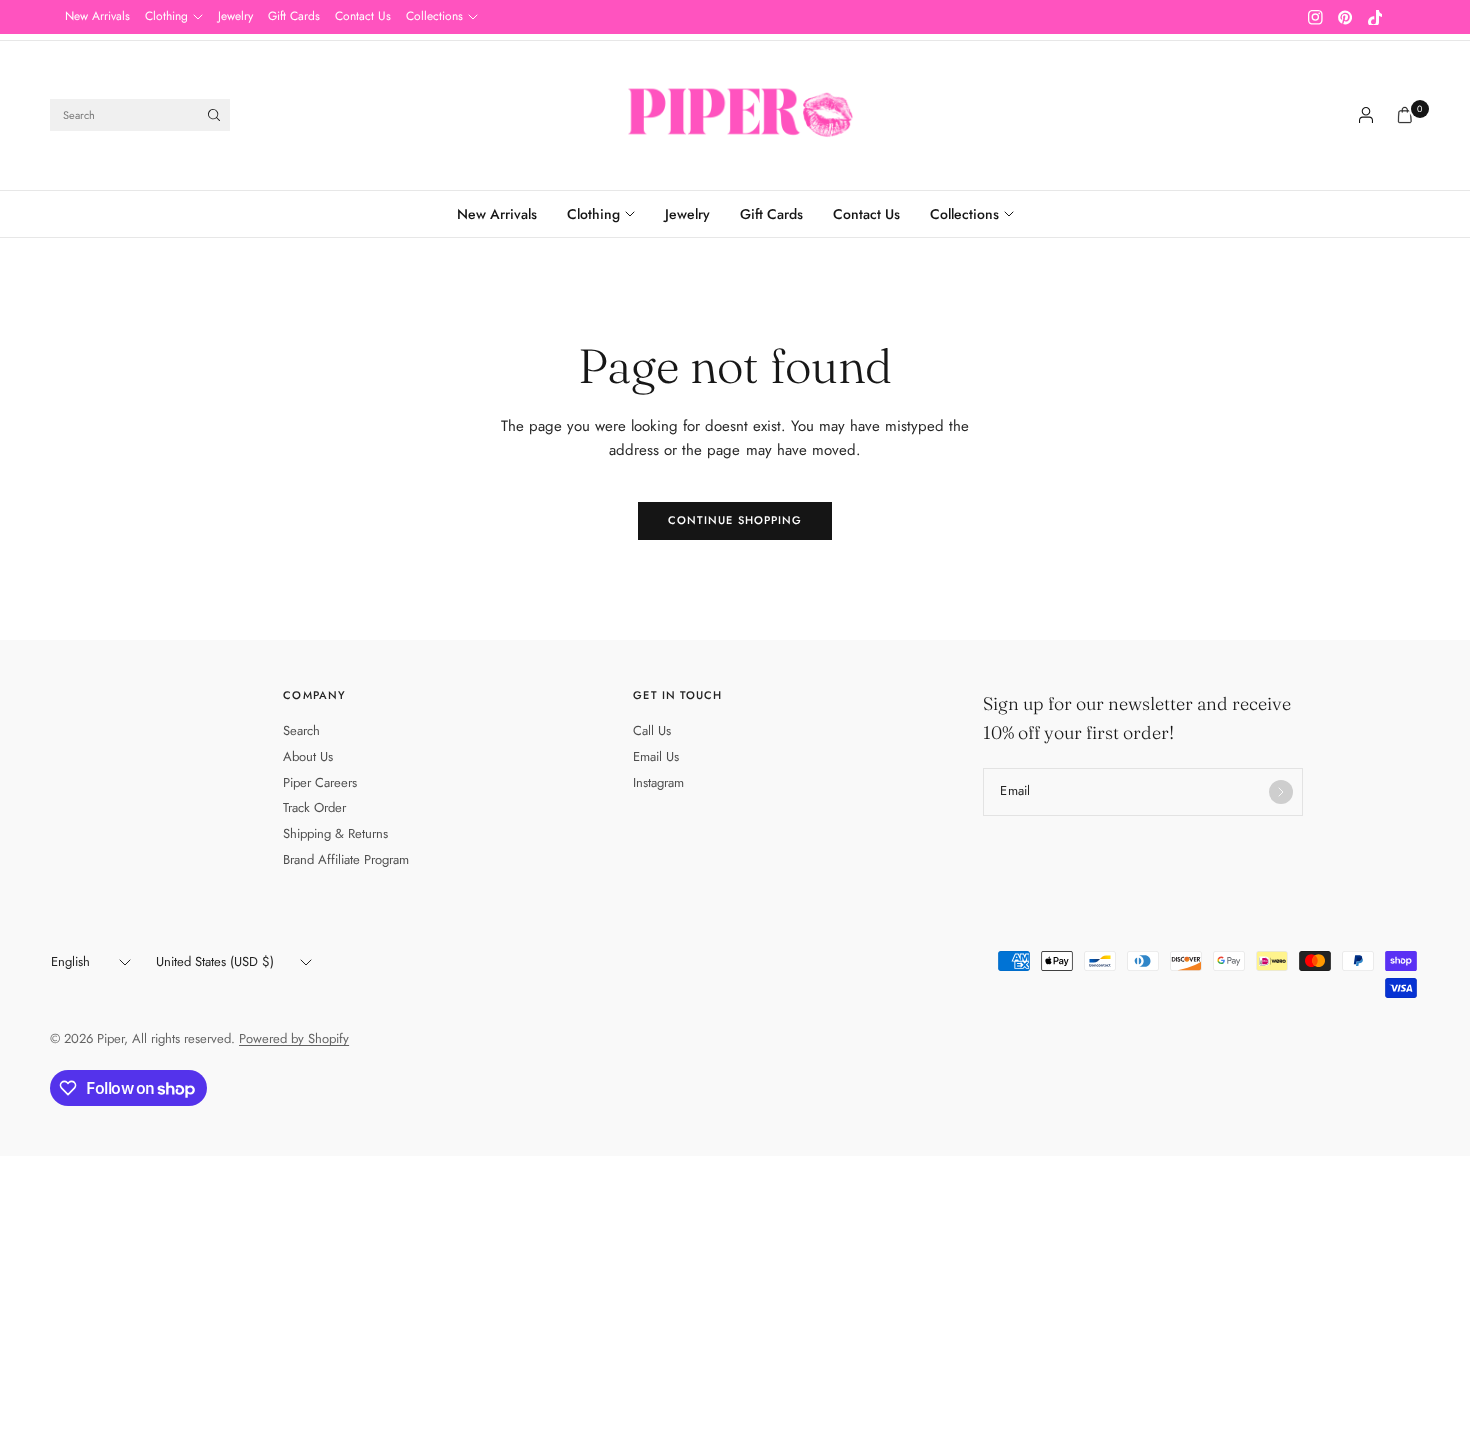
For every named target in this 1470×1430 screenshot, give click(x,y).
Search (301, 730)
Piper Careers (320, 782)
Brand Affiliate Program (346, 859)
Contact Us (363, 16)
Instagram (658, 782)
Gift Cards (294, 16)
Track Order (314, 807)
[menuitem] (97, 17)
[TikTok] (1375, 17)
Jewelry (235, 16)
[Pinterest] (1345, 17)
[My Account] (1366, 115)
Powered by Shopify (294, 1038)
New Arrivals (97, 16)
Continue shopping (735, 520)
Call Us (652, 730)
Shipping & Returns (335, 833)
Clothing (166, 16)
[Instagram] (1315, 17)
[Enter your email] (1281, 792)
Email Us (656, 756)
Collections (434, 16)
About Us (308, 756)
